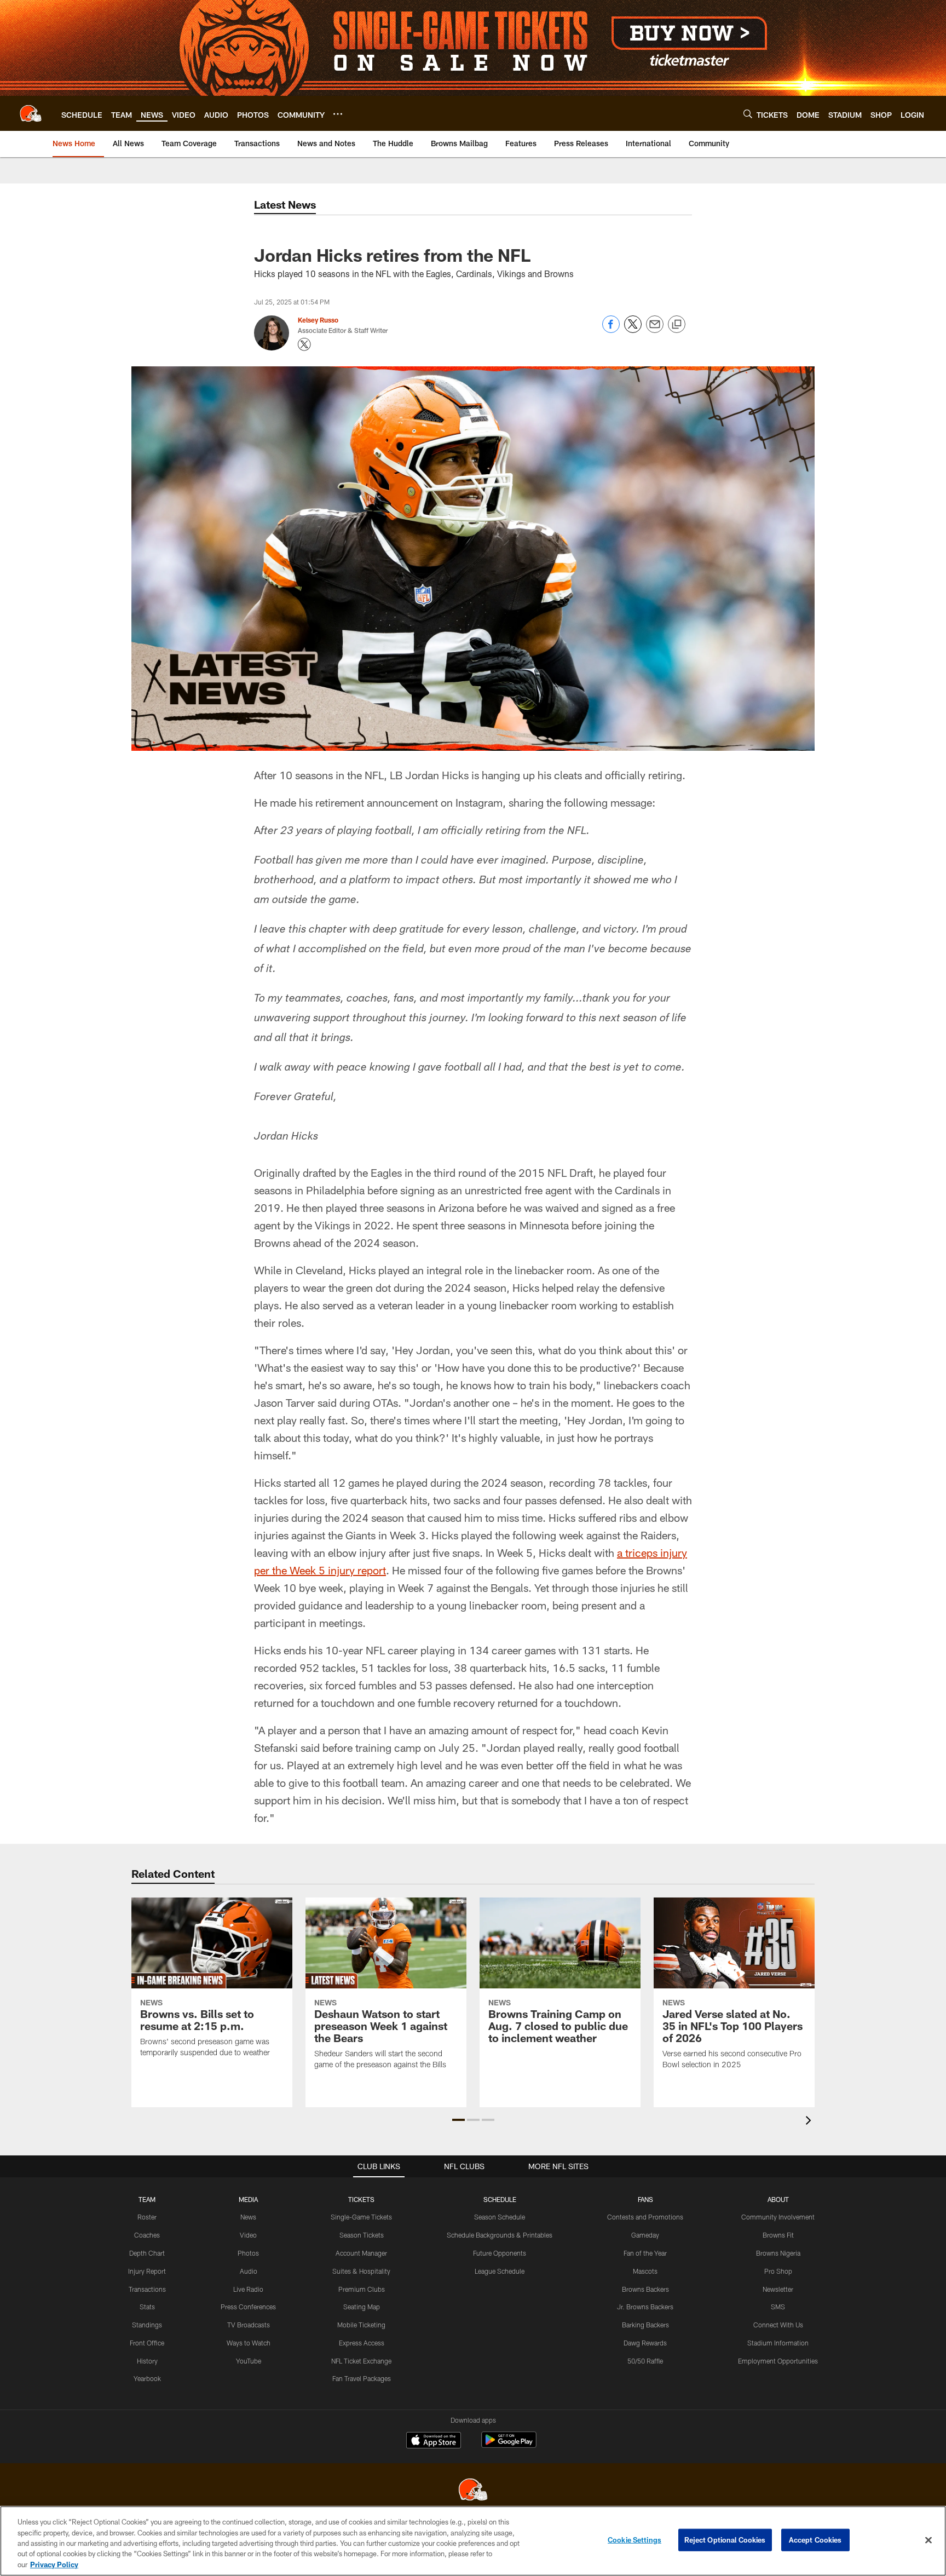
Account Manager (361, 2253)
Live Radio (248, 2289)
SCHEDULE (500, 2199)
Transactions (147, 2289)
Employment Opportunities (778, 2361)
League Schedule (500, 2271)
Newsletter (778, 2289)
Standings (147, 2325)
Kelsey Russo (318, 320)
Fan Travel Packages (362, 2378)
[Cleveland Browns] (473, 2491)
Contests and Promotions (645, 2217)
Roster (147, 2217)
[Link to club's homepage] (31, 113)
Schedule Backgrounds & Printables (500, 2235)
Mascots (645, 2271)
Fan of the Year (645, 2253)
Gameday (645, 2235)
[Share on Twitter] (633, 330)
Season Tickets (362, 2235)
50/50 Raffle (645, 2361)
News (248, 2217)
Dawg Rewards (645, 2343)
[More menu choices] (338, 114)
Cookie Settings (634, 2540)
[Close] (928, 2540)
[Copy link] (677, 325)
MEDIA (248, 2199)
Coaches (147, 2235)
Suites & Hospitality (361, 2271)
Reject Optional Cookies (725, 2540)
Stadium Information (778, 2343)
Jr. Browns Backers (645, 2307)
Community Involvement (778, 2217)
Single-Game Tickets (361, 2217)
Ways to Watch (249, 2343)
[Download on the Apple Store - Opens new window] (434, 2441)
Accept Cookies (815, 2540)
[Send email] (655, 330)
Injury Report (147, 2271)
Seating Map (362, 2307)
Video (248, 2235)
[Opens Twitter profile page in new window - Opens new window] (304, 344)
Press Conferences (248, 2307)
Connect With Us (778, 2325)
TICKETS (361, 2199)
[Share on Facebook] (611, 330)
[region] (473, 2541)
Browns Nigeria (778, 2253)
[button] (458, 2120)
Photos (248, 2253)
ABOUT (778, 2199)
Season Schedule (500, 2217)
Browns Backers (645, 2289)
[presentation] (810, 2122)
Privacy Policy (54, 2565)
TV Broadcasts (249, 2325)
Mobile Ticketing (361, 2325)
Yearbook (147, 2378)
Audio (249, 2271)
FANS (645, 2199)
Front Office (147, 2343)
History (147, 2361)
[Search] (748, 114)
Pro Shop (778, 2271)
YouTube (249, 2361)
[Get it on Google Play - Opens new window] (509, 2445)
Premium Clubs (362, 2289)
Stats (147, 2307)
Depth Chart (147, 2253)
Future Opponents (500, 2253)
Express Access (362, 2343)
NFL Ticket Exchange (361, 2361)
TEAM (147, 2199)
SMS (778, 2307)
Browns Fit (778, 2235)
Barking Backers (645, 2325)
